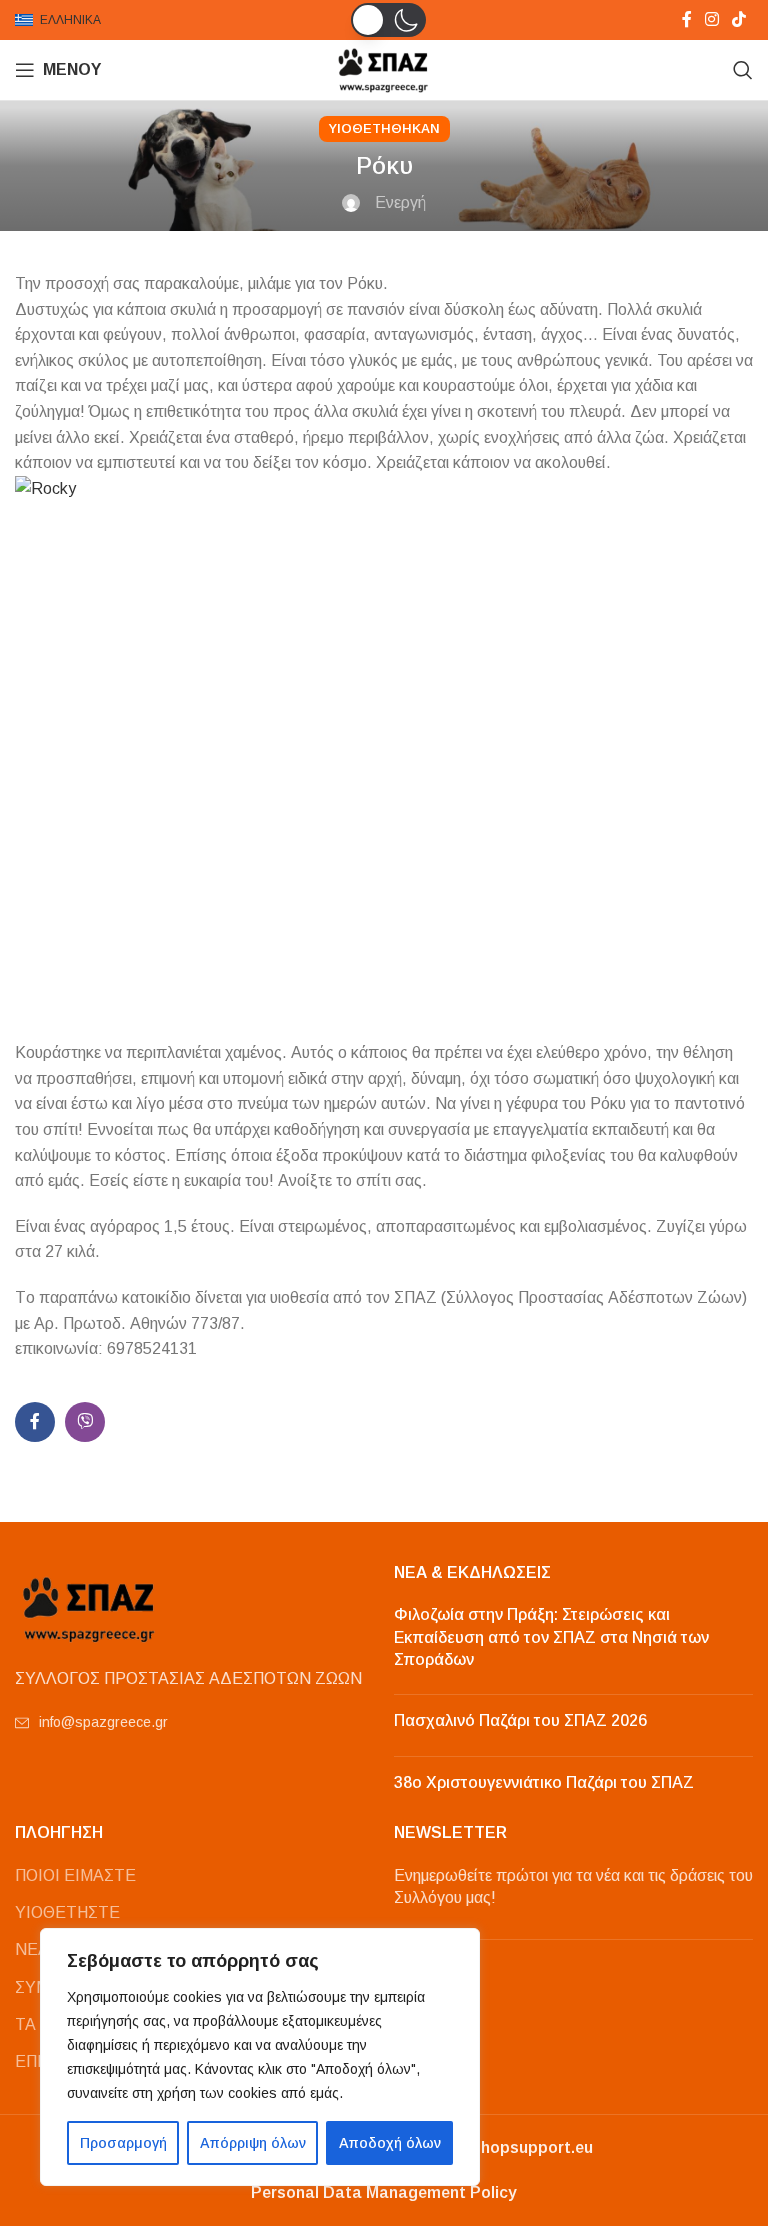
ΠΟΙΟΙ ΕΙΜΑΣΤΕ (75, 1875)
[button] (388, 20)
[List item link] (194, 1722)
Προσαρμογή (123, 2143)
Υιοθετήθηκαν (384, 128)
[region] (260, 2057)
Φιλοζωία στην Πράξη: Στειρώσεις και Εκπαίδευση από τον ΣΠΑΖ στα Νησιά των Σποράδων (551, 1637)
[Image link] (90, 1607)
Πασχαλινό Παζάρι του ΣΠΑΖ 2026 (520, 1720)
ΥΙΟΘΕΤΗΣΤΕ (67, 1912)
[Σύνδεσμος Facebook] (686, 19)
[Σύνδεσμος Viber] (85, 1422)
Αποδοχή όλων (390, 2143)
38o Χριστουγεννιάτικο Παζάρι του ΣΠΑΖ (544, 1782)
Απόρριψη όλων (253, 2143)
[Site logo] (383, 68)
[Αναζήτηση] (743, 70)
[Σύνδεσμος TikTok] (739, 19)
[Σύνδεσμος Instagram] (711, 19)
